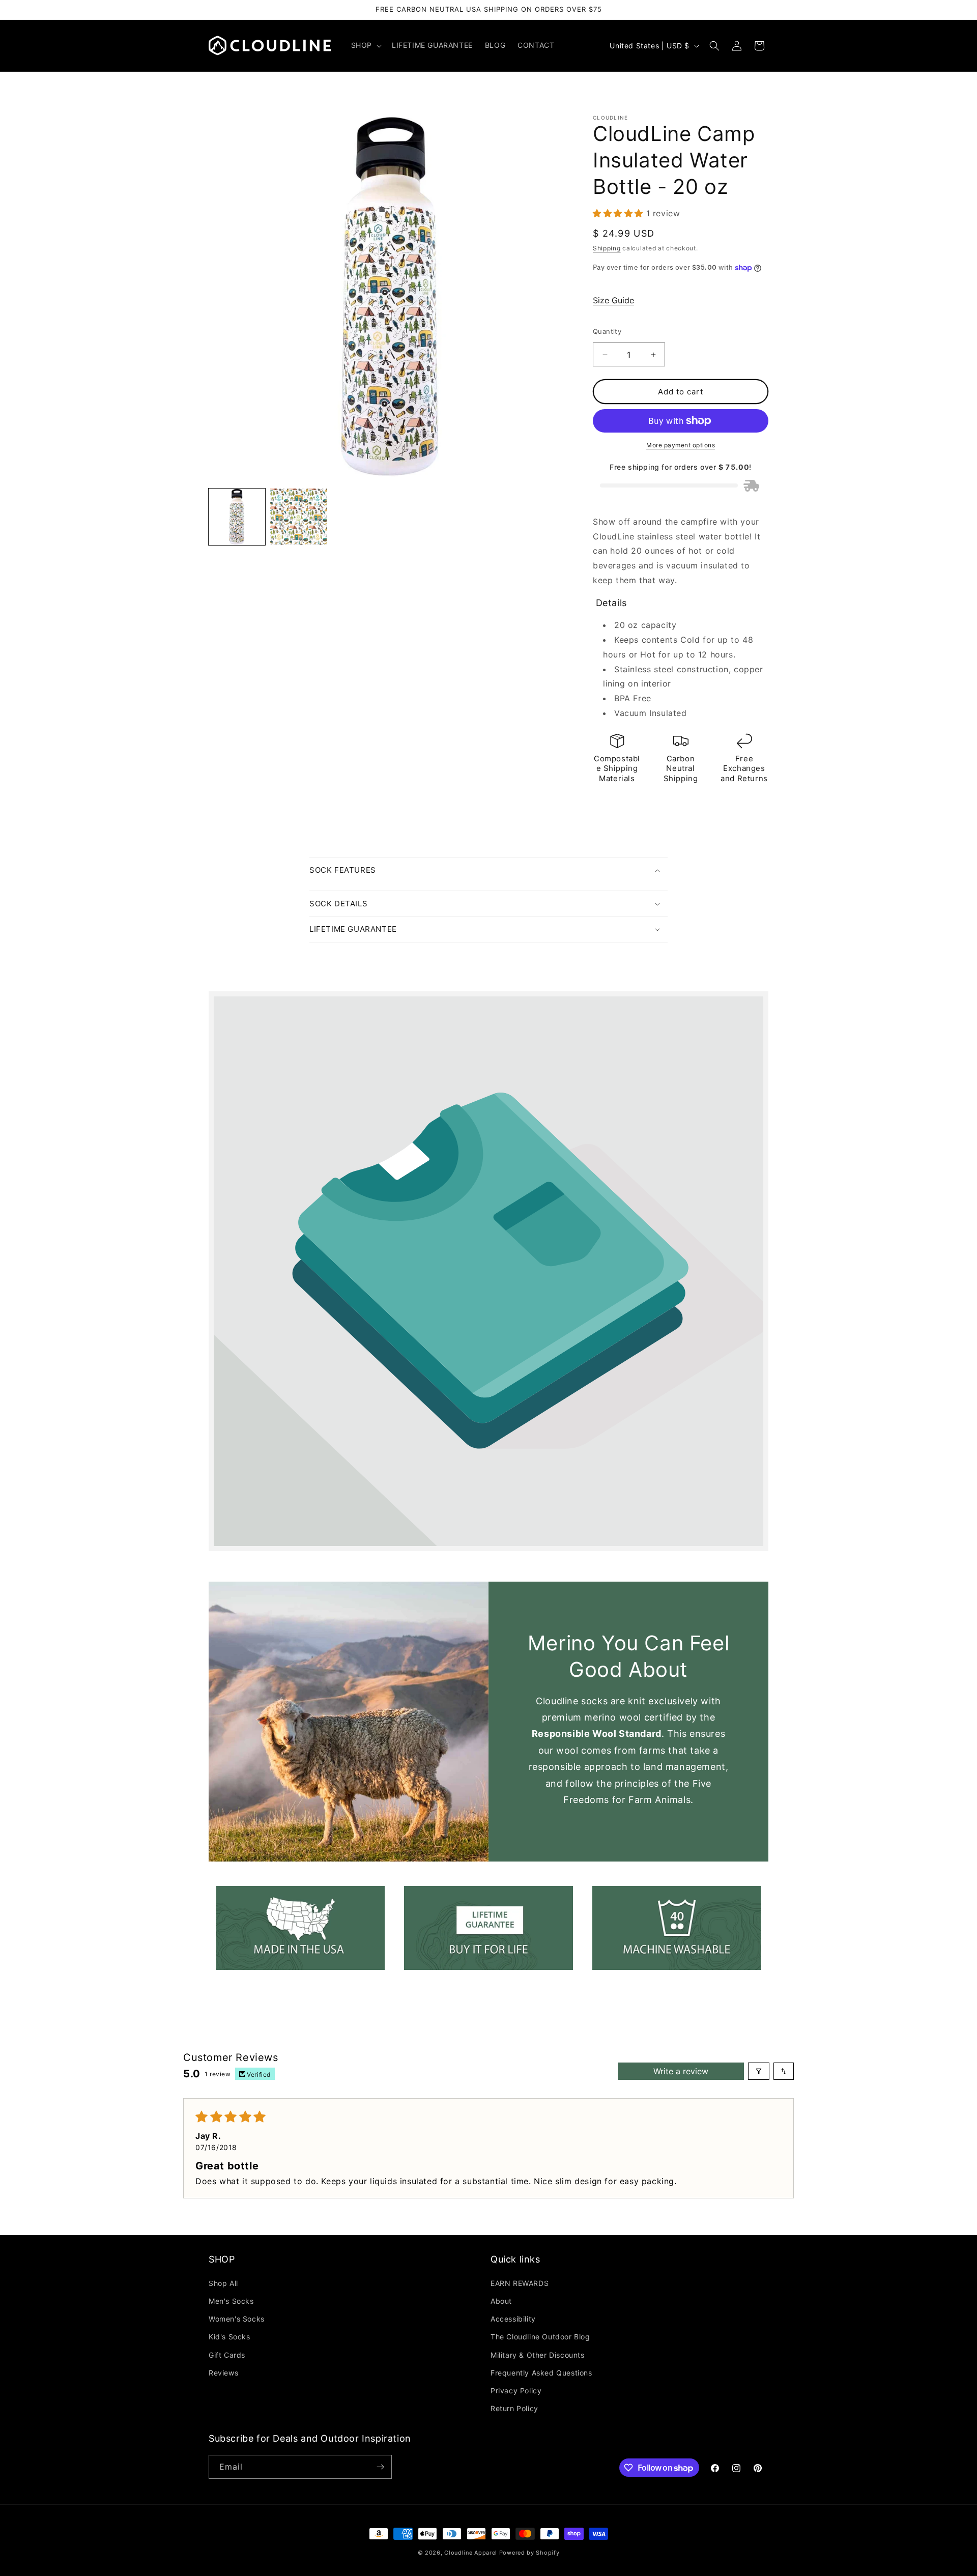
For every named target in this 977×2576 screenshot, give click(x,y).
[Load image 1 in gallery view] (237, 517)
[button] (365, 45)
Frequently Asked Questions (541, 2373)
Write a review (681, 2071)
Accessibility (513, 2319)
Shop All (223, 2283)
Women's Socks (237, 2319)
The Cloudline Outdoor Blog (540, 2337)
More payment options (681, 445)
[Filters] (759, 2071)
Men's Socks (231, 2301)
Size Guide (613, 300)
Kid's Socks (229, 2337)
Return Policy (514, 2408)
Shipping (607, 248)
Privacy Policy (516, 2391)
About (501, 2301)
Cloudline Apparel (471, 2553)
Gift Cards (227, 2355)
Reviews (223, 2373)
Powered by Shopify (529, 2553)
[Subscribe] (380, 2467)
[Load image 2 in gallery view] (298, 517)
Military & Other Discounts (538, 2355)
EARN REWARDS (520, 2283)
